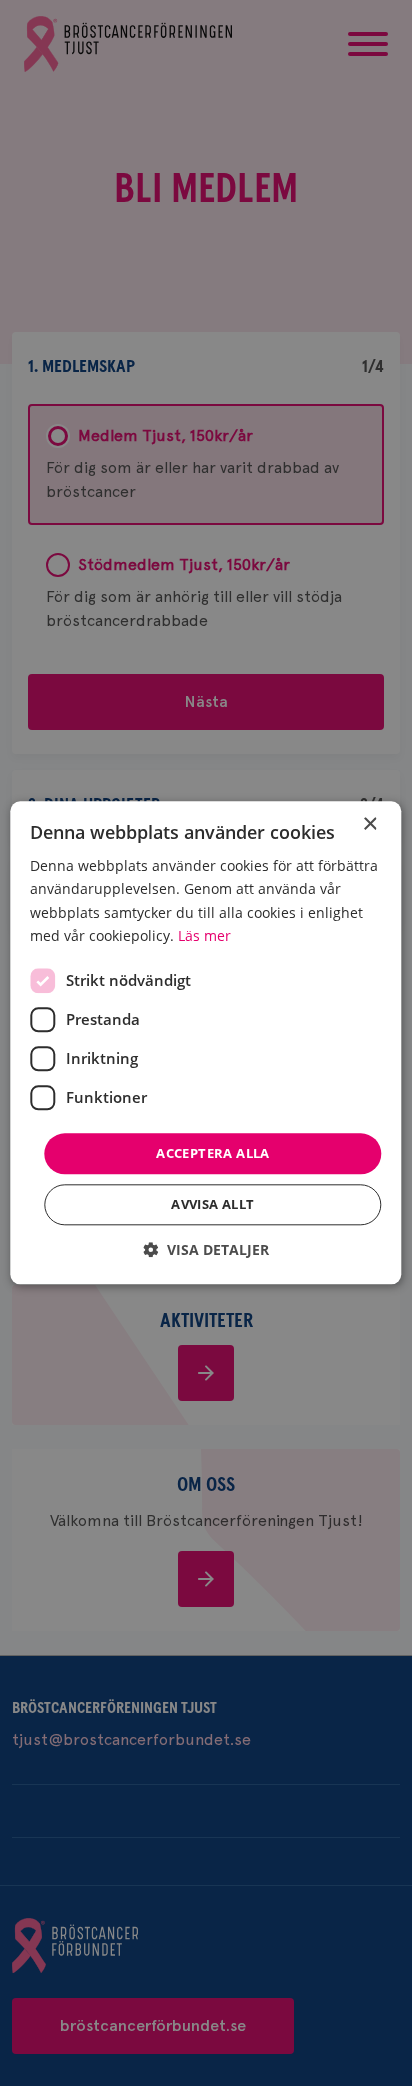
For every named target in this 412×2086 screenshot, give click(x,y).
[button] (206, 1250)
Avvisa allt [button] (212, 1205)
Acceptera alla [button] (213, 1153)
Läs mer (204, 935)
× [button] (369, 824)
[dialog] (205, 1042)
